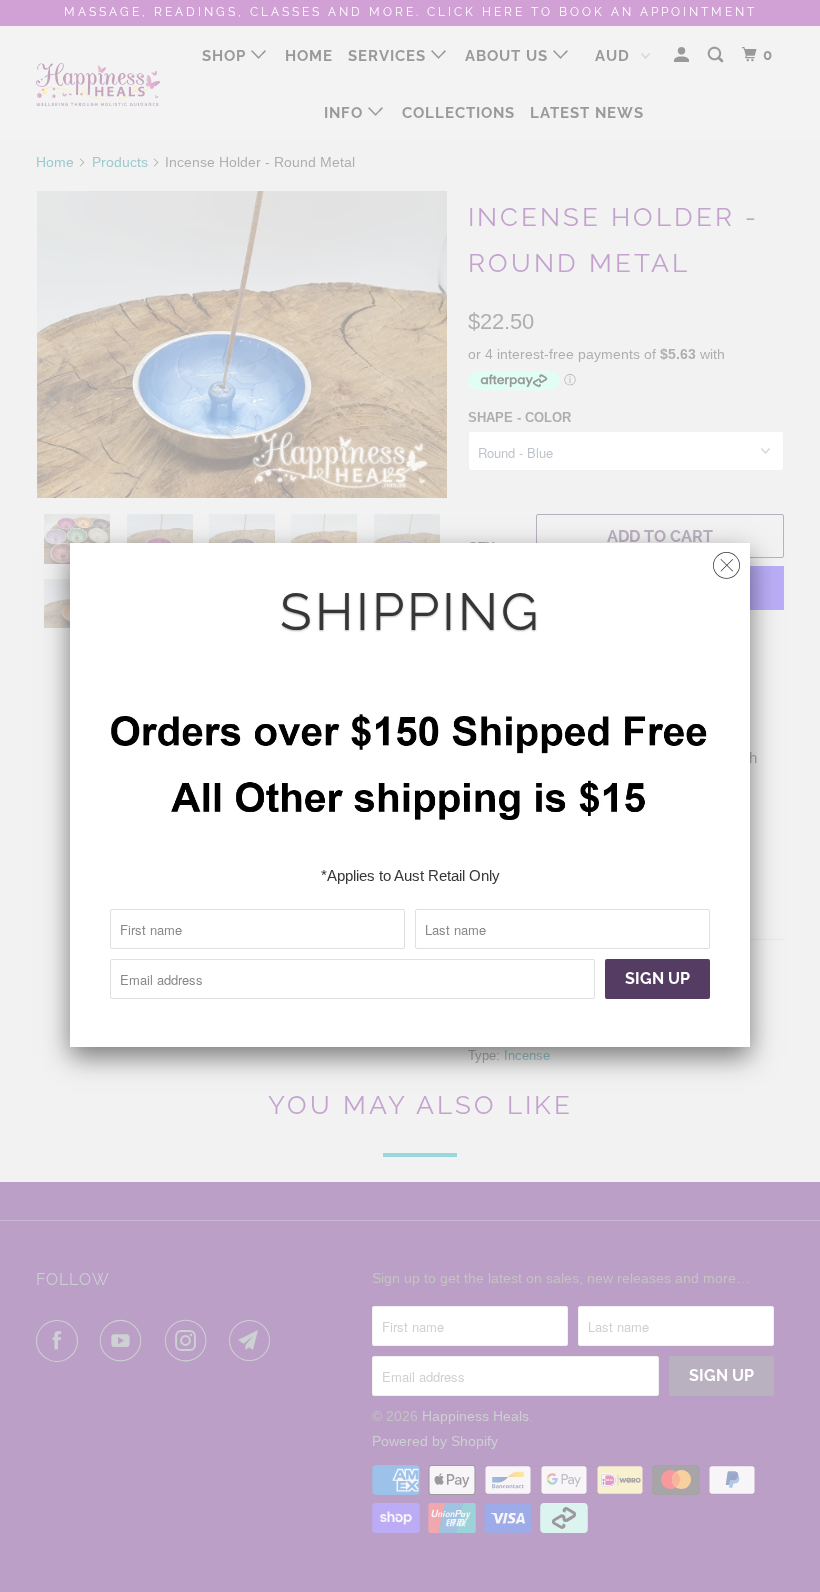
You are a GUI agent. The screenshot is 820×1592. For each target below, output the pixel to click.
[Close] (726, 560)
